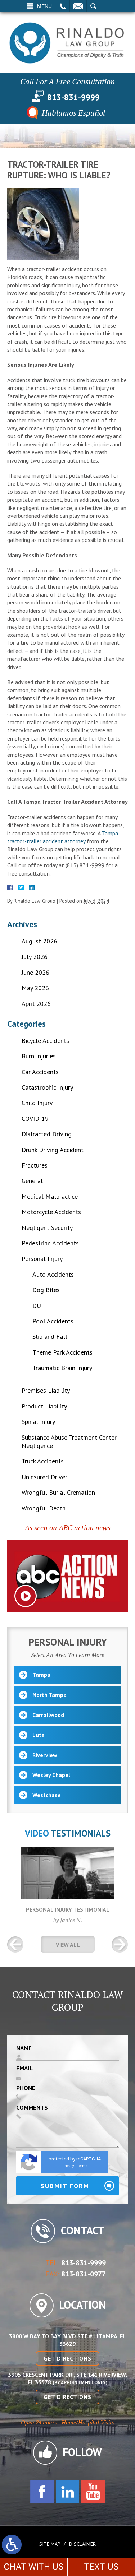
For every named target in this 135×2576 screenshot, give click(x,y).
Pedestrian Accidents (50, 1243)
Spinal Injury (38, 1422)
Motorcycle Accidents (51, 1212)
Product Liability (44, 1406)
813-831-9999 (73, 97)
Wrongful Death (44, 1508)
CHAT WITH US (34, 2567)
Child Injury (37, 1103)
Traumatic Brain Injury (62, 1368)
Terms (82, 2166)
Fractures (35, 1165)
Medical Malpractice (50, 1196)
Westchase (47, 1795)
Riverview (45, 1755)
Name (24, 2048)
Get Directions (67, 2358)
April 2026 (36, 1004)
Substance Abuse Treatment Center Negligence (69, 1442)
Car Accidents (40, 1072)
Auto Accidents (53, 1274)
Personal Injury (42, 1259)
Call (63, 6)
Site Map (50, 2544)
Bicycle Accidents (45, 1041)
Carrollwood (48, 1715)
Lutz (38, 1735)
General (32, 1181)
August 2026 (39, 941)
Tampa (41, 1675)
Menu (44, 6)
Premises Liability (46, 1390)
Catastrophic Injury (47, 1087)
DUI (38, 1306)
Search (93, 6)
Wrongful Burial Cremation (58, 1492)
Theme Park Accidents (62, 1352)
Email (78, 6)
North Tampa (49, 1695)
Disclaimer (82, 2544)
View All (67, 1945)
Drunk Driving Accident (53, 1150)
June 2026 (35, 972)
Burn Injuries (39, 1056)
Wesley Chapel (51, 1775)
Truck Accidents (43, 1461)
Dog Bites (46, 1290)
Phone (26, 2088)
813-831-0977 (84, 2274)
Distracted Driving (47, 1134)
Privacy (68, 2166)
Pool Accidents (53, 1321)
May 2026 (35, 988)
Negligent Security (47, 1228)
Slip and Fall (50, 1336)
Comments (32, 2108)
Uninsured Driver (44, 1477)
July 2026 (35, 957)
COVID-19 (35, 1118)
